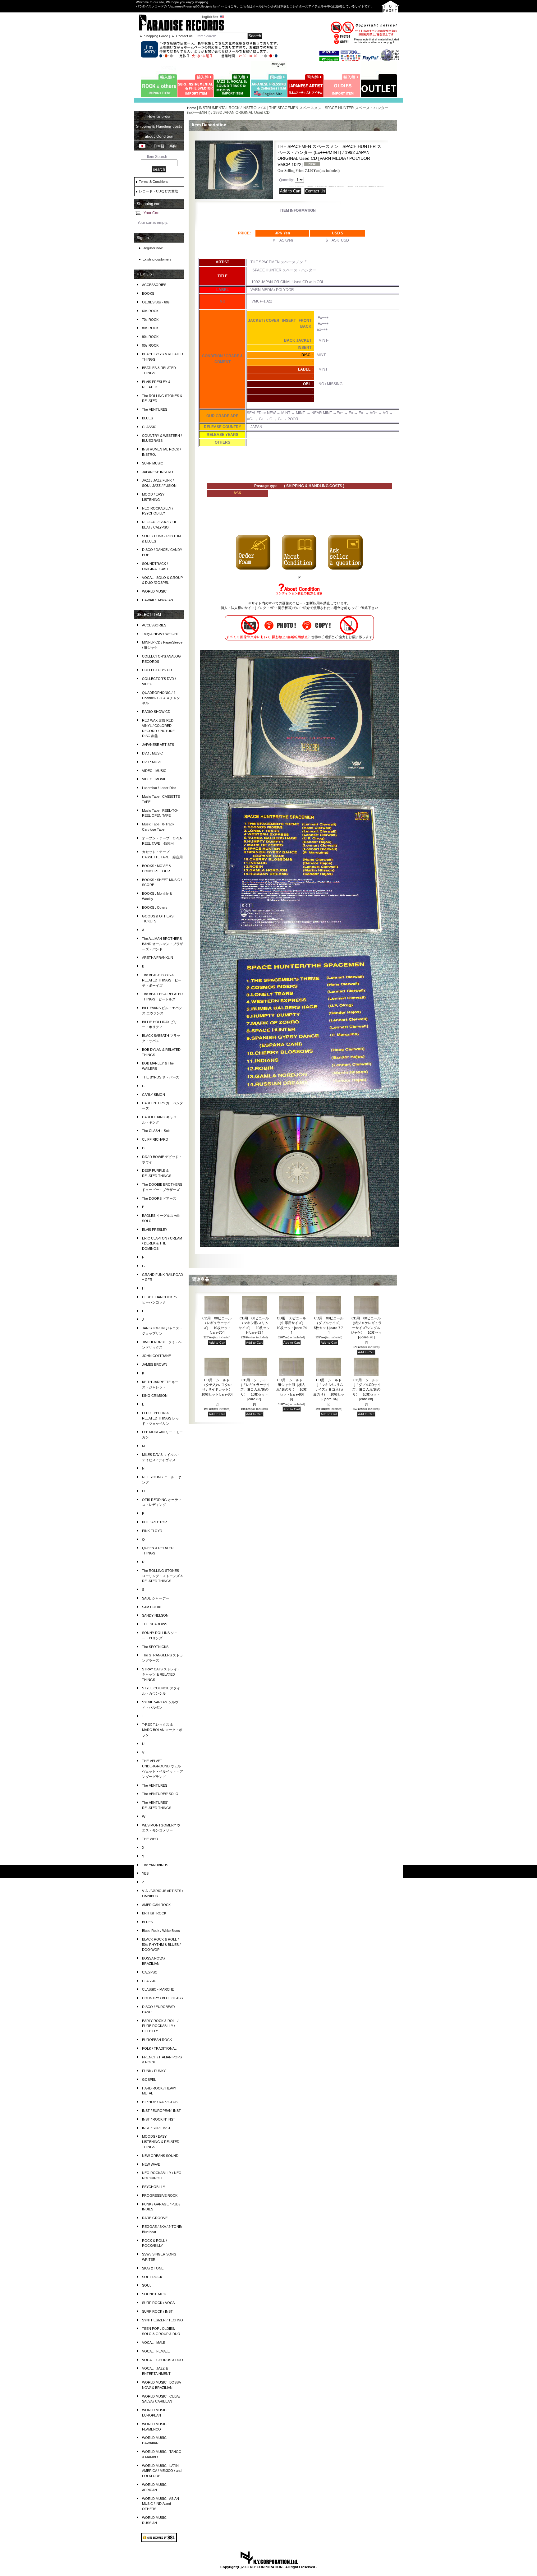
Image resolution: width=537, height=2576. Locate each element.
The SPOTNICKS (155, 1647)
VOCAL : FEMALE (156, 2351)
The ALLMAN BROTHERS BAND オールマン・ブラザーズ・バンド (163, 944)
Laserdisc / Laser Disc (159, 788)
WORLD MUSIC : (155, 591)
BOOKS (148, 293)
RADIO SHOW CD (156, 712)
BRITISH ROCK (154, 1913)
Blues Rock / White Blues (161, 1931)
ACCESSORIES (154, 285)
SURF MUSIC (153, 463)
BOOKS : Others (155, 907)
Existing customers (157, 259)
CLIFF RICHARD (155, 1139)
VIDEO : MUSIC (154, 771)
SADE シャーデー (156, 1598)
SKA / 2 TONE (153, 2268)
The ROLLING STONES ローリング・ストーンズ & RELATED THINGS (162, 1576)
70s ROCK (150, 320)
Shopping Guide (156, 36)
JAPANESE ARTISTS (158, 745)
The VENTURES (155, 409)
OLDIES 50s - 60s (156, 302)
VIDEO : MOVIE (154, 779)
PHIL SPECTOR (154, 1522)
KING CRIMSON (155, 1396)
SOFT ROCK (152, 2277)
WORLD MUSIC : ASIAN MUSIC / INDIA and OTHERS (161, 2504)
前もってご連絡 (356, 608)
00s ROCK (150, 345)
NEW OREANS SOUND (160, 2156)
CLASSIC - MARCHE (158, 1989)
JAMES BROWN (155, 1364)
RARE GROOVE (155, 2218)
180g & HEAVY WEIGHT (161, 634)
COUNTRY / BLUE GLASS (162, 1998)
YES (145, 1873)
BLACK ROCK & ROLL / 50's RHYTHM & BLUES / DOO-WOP (161, 1945)
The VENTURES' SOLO (160, 1794)
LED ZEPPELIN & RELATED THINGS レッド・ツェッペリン (161, 1418)
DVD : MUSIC (152, 753)
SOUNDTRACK (154, 2294)
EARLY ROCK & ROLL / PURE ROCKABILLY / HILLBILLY (160, 2026)
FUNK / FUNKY (154, 2071)
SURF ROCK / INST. (158, 2311)
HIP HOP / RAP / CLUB (160, 2102)
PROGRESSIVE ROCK (160, 2195)
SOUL (147, 2285)
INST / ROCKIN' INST (159, 2119)
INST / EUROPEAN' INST (161, 2111)
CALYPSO (150, 1972)
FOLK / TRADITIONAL (159, 2048)
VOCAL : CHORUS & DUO (163, 2360)
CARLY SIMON (154, 1095)
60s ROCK (150, 311)
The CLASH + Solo (156, 1131)
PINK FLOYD (152, 1531)
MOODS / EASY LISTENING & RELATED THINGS (161, 2142)
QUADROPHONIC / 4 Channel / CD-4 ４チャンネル (161, 698)
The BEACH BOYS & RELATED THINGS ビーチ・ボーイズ (162, 980)
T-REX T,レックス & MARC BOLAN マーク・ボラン (162, 1730)
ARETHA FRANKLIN (158, 958)
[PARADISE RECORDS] (181, 22)
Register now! (153, 248)
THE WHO (150, 1839)
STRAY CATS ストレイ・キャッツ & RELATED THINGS (161, 1674)
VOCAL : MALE (154, 2343)
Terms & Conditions (154, 182)
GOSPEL (149, 2080)
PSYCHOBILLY (154, 2187)
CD (264, 108)
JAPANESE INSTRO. (158, 472)
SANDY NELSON (155, 1615)
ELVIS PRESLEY (155, 1230)
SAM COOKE (152, 1607)
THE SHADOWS (155, 1624)
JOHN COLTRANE (156, 1356)
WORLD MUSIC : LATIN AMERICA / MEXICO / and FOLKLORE (162, 2471)
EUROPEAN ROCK (157, 2040)
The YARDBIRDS (155, 1865)
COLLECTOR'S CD (157, 670)
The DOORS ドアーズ (159, 1198)
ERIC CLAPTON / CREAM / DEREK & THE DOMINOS (162, 1244)
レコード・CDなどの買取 (158, 191)
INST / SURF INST (156, 2128)
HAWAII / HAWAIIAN (158, 600)
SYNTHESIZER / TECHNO (163, 2320)
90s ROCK (150, 337)
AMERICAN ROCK (156, 1905)
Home (192, 108)
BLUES (147, 418)
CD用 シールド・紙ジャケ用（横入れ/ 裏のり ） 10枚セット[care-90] (292, 1390)
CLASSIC (149, 427)
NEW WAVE (151, 2164)
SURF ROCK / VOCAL (159, 2303)
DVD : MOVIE (152, 762)
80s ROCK (150, 328)
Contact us (184, 36)
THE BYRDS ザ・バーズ (161, 1077)
